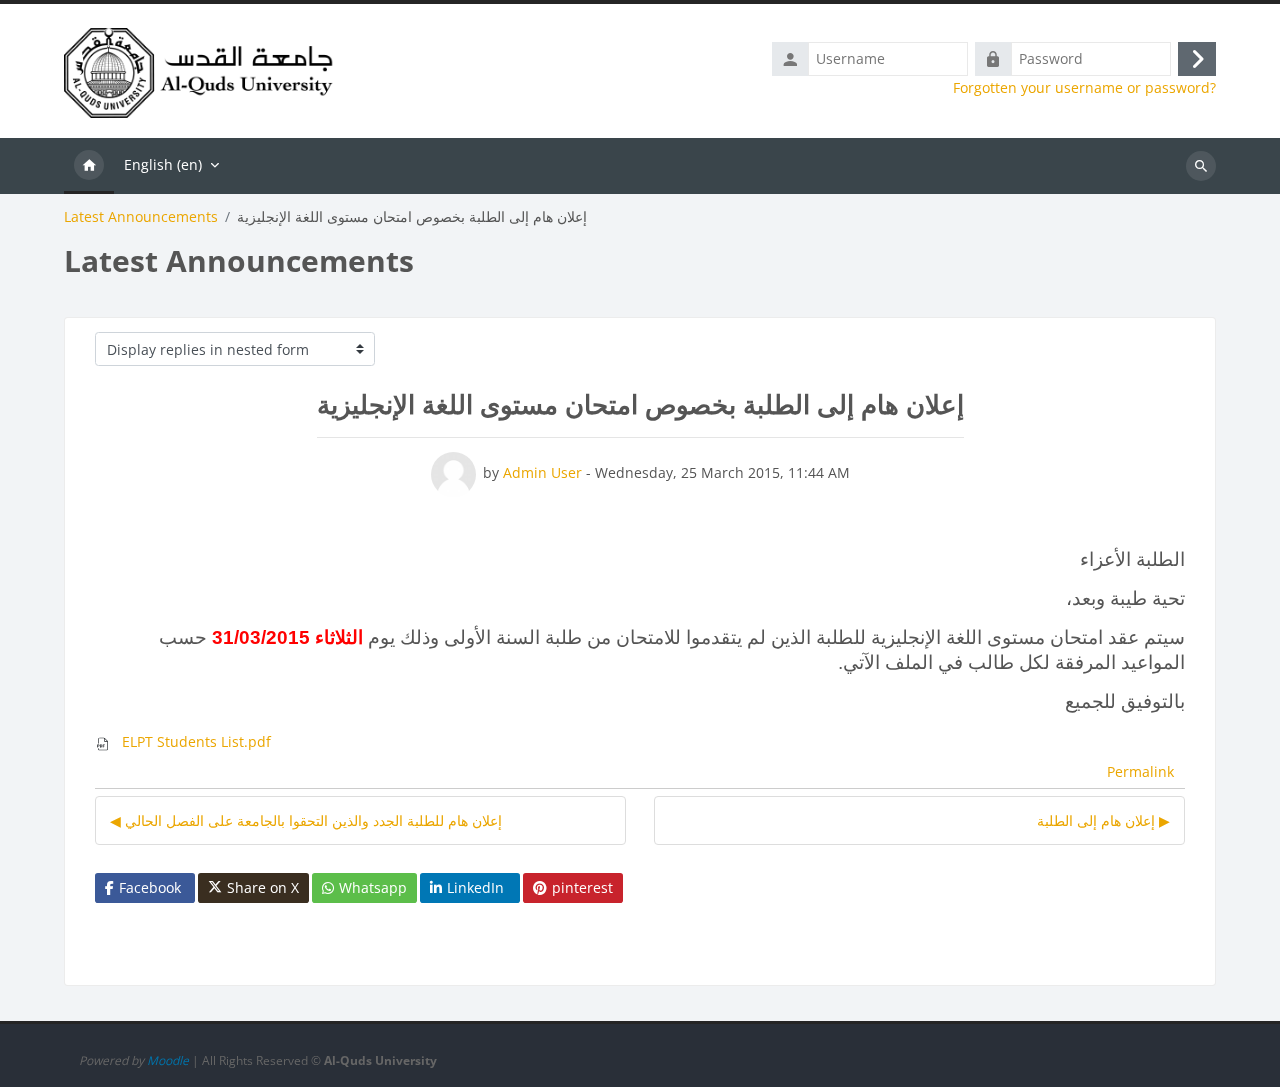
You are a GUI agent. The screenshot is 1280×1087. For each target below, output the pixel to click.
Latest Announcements (141, 217)
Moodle (168, 1060)
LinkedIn (475, 887)
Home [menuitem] (89, 166)
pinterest (582, 887)
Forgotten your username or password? (1084, 88)
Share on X (263, 887)
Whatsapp (373, 887)
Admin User (542, 472)
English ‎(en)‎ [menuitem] (163, 164)
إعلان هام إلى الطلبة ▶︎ (1103, 820)
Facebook (150, 887)
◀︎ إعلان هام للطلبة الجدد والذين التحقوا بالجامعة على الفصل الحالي (306, 820)
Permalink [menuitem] (1140, 771)
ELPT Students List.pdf (194, 741)
